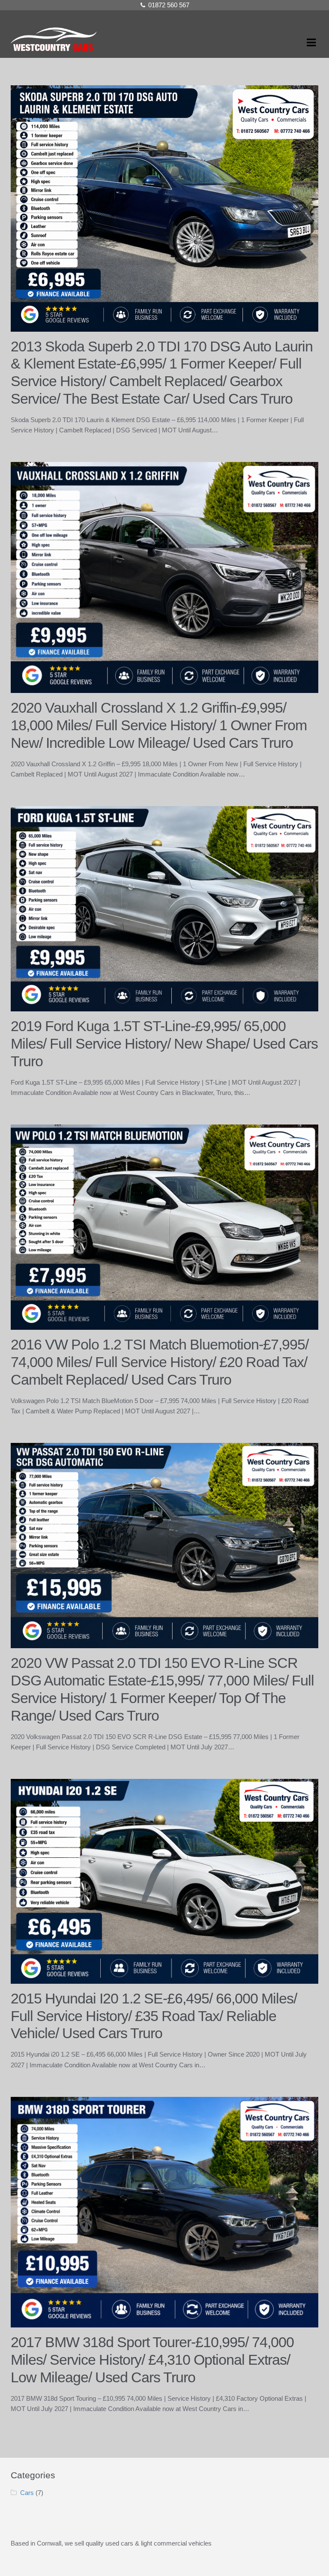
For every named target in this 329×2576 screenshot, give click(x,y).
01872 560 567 (169, 5)
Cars (27, 2493)
